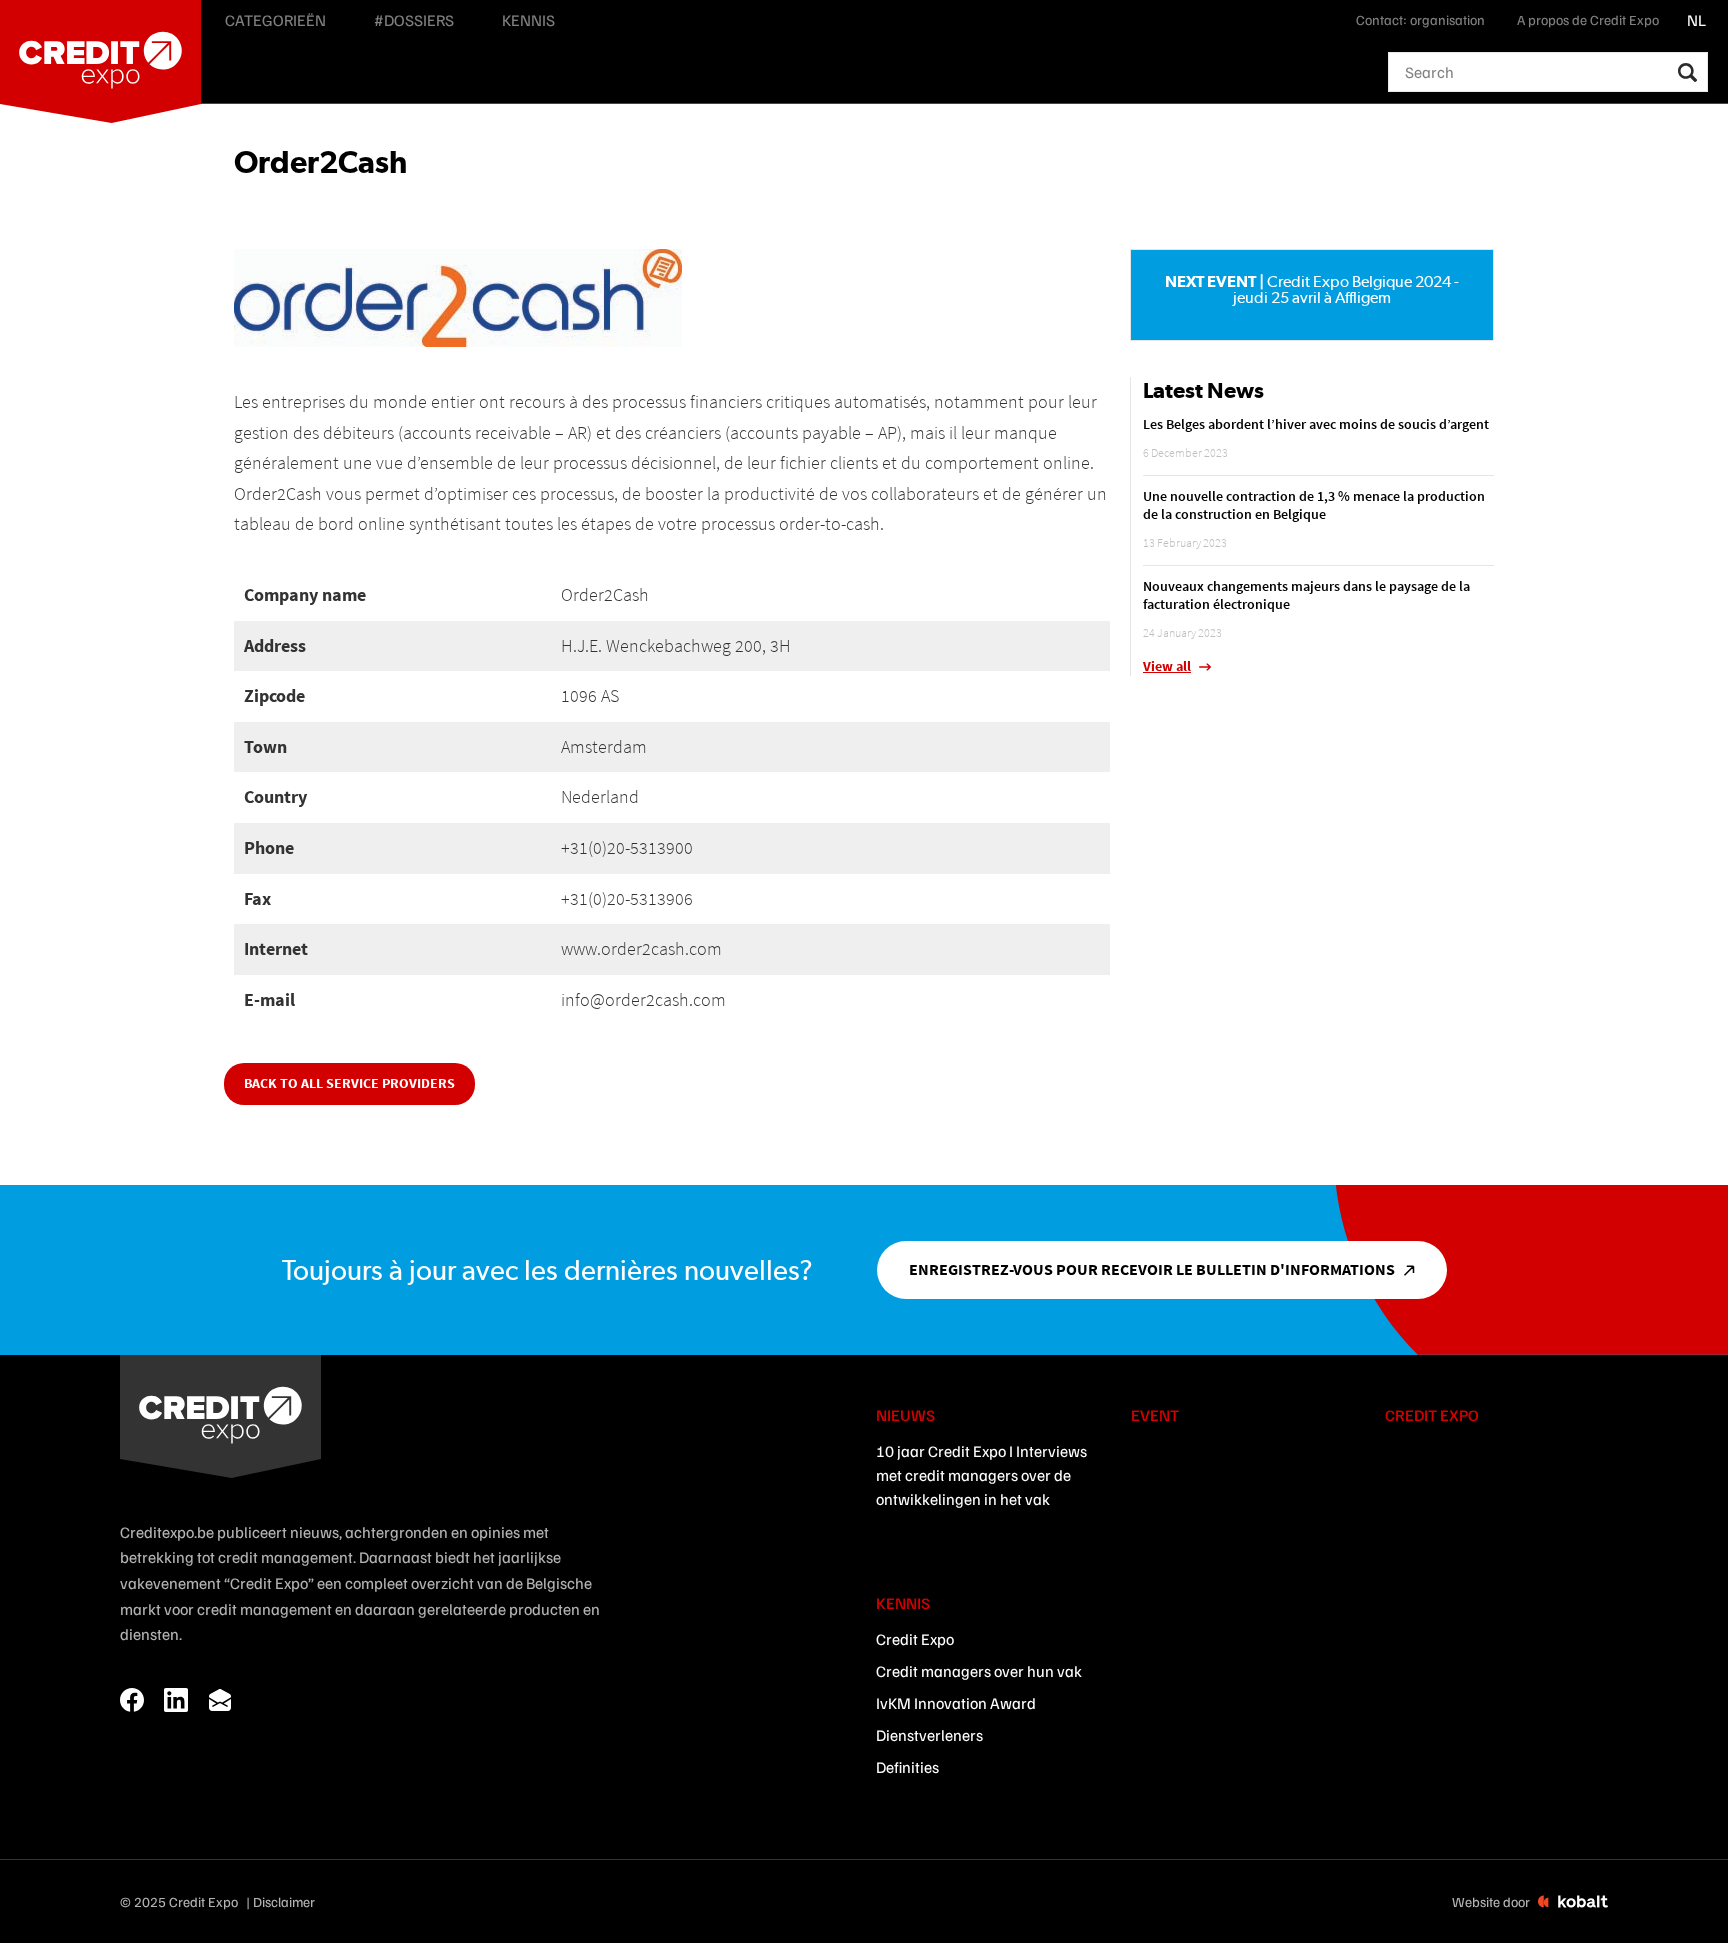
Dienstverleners (929, 1735)
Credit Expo (915, 1639)
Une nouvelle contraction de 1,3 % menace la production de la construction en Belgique (1314, 505)
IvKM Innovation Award (956, 1703)
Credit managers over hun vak (979, 1671)
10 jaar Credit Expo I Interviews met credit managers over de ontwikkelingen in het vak (981, 1475)
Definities (907, 1767)
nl (1696, 20)
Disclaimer (284, 1901)
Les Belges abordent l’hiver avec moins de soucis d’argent (1316, 424)
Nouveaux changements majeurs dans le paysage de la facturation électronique (1306, 595)
